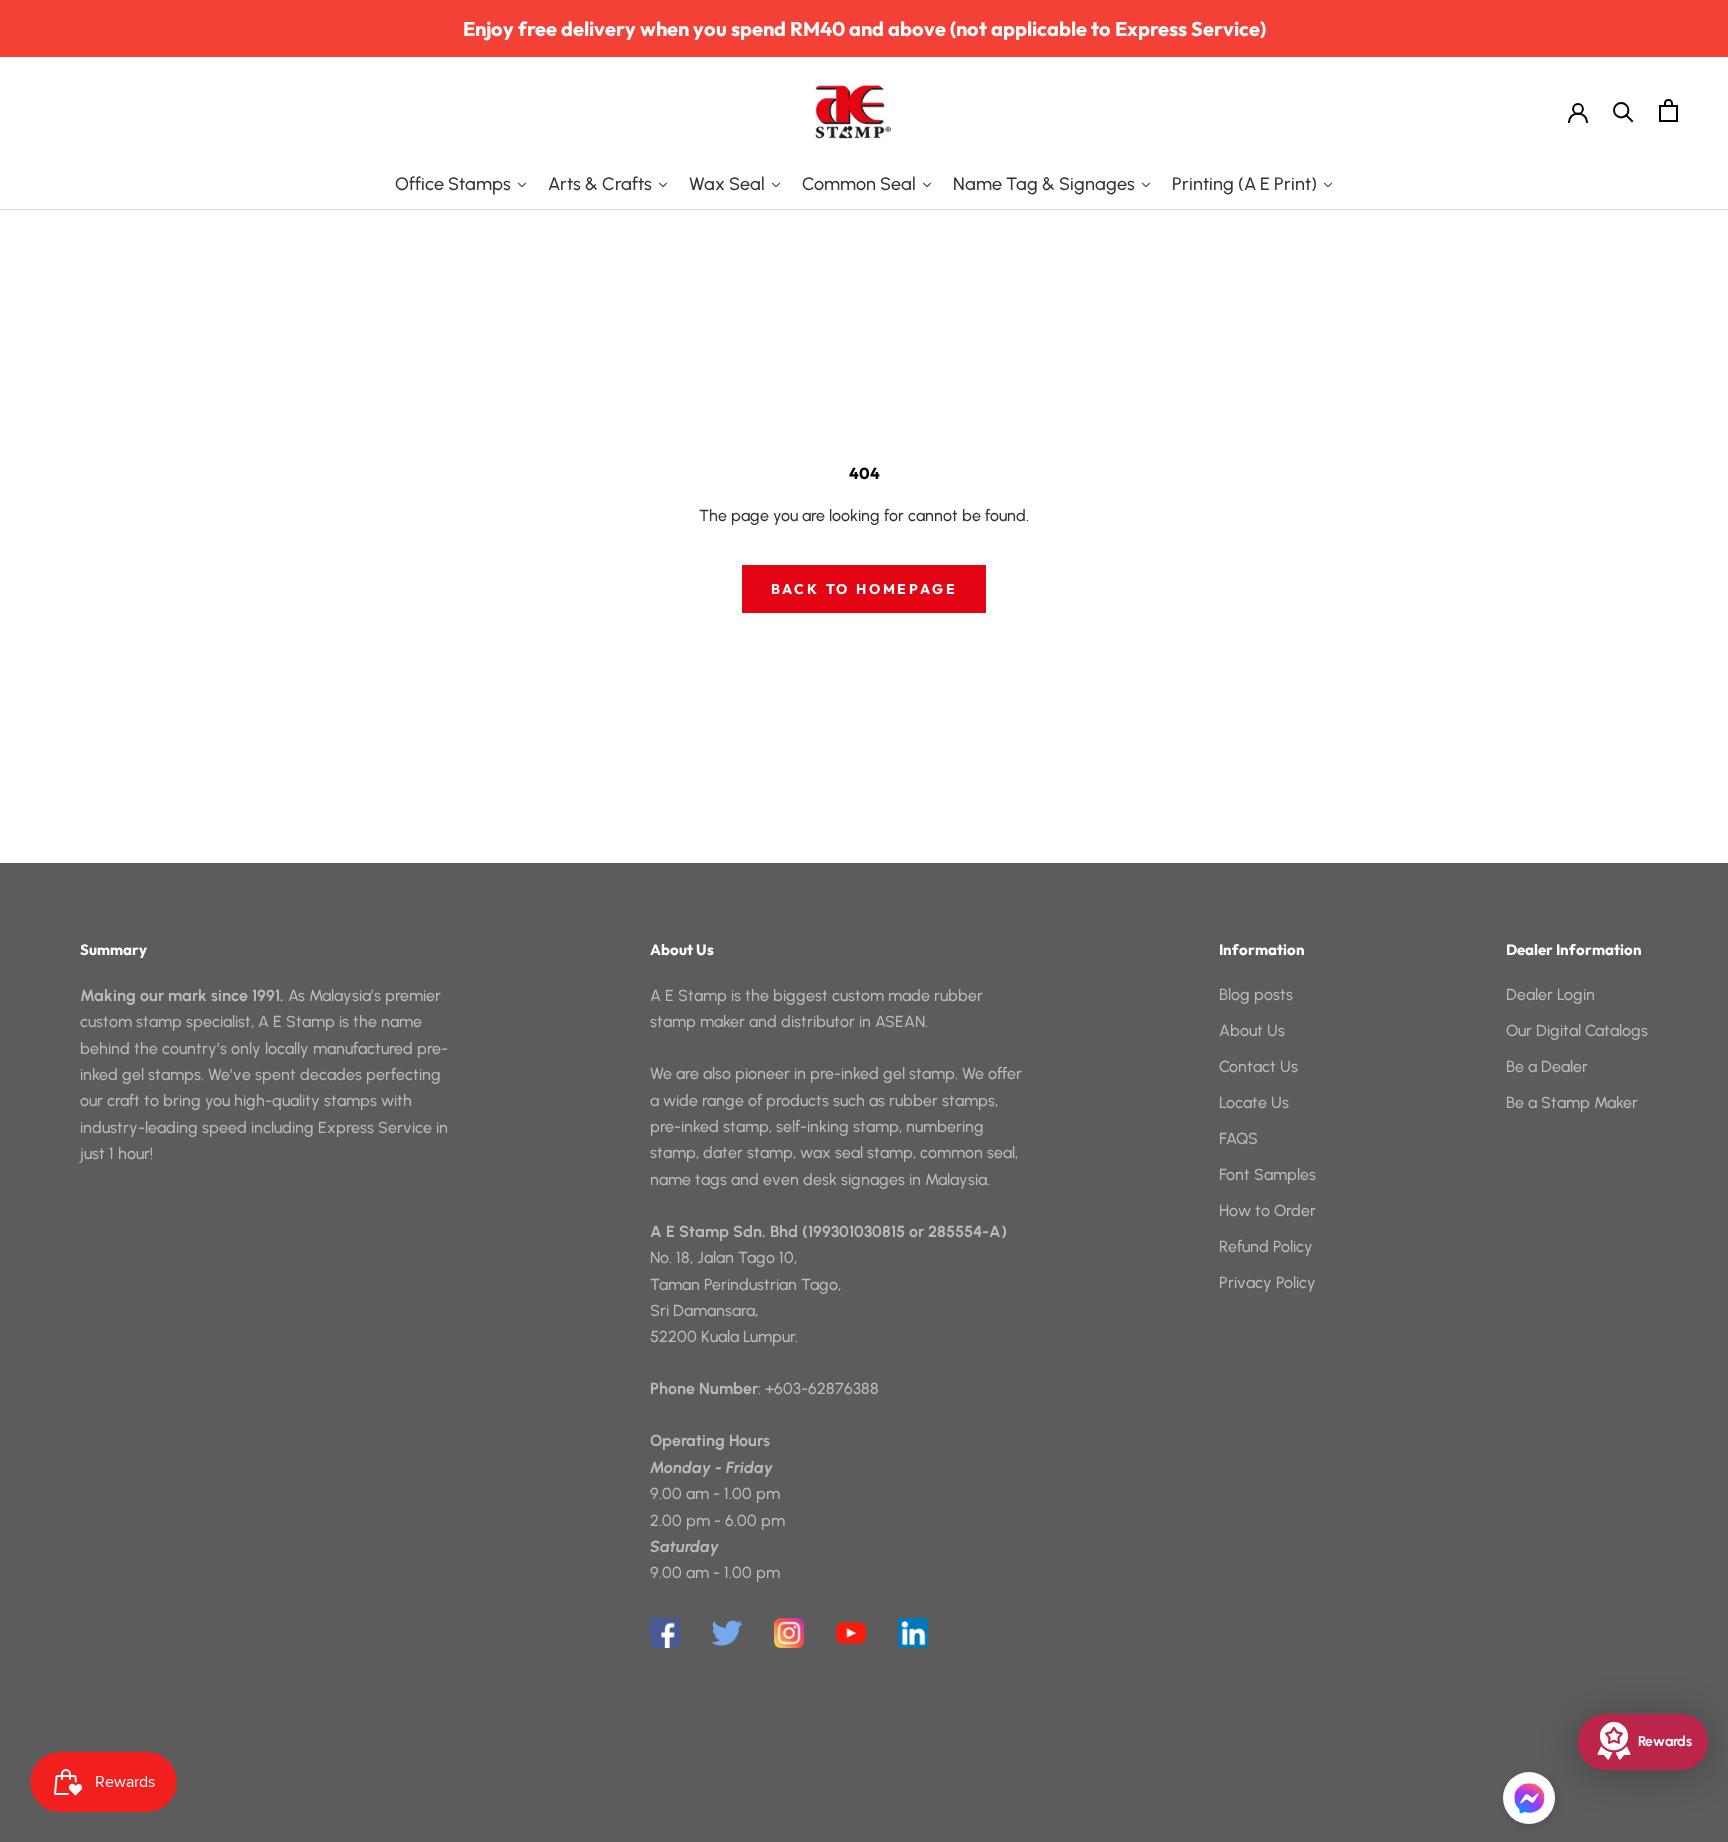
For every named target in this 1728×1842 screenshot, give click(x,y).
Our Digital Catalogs (1577, 1030)
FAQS (1238, 1138)
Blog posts (1256, 994)
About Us (1252, 1030)
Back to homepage (864, 589)
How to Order (1267, 1210)
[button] (1529, 1798)
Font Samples (1267, 1174)
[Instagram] (789, 1633)
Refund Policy (1266, 1246)
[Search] (1623, 110)
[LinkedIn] (913, 1633)
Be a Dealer (1547, 1066)
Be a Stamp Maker (1572, 1102)
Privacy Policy (1267, 1282)
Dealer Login (1550, 994)
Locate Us (1254, 1102)
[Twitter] (727, 1633)
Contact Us (1258, 1066)
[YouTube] (851, 1633)
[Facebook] (665, 1633)
